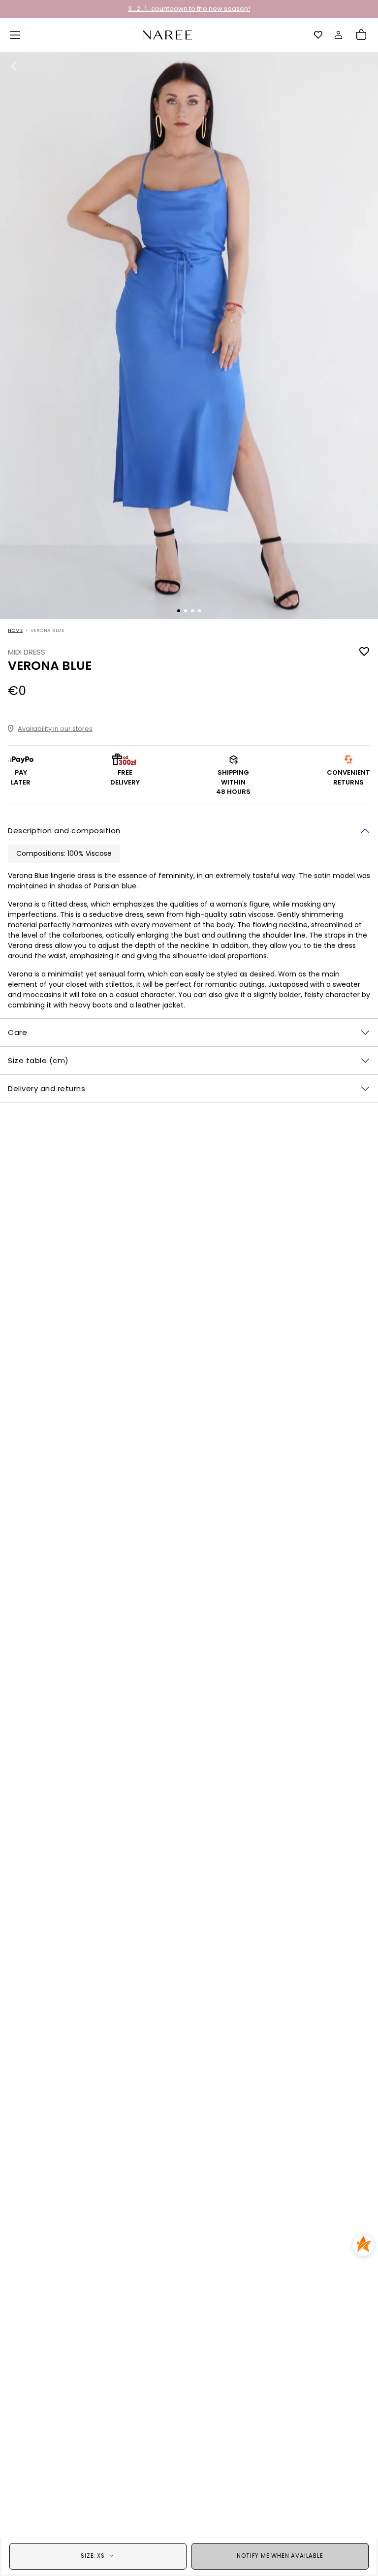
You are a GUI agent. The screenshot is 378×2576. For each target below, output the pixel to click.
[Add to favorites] (364, 652)
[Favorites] (318, 35)
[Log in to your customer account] (339, 35)
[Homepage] (167, 34)
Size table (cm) (38, 1060)
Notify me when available (280, 2556)
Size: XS (93, 2556)
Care (17, 1032)
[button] (15, 35)
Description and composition (64, 831)
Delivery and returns (47, 1088)
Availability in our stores (55, 729)
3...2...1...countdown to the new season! (189, 9)
